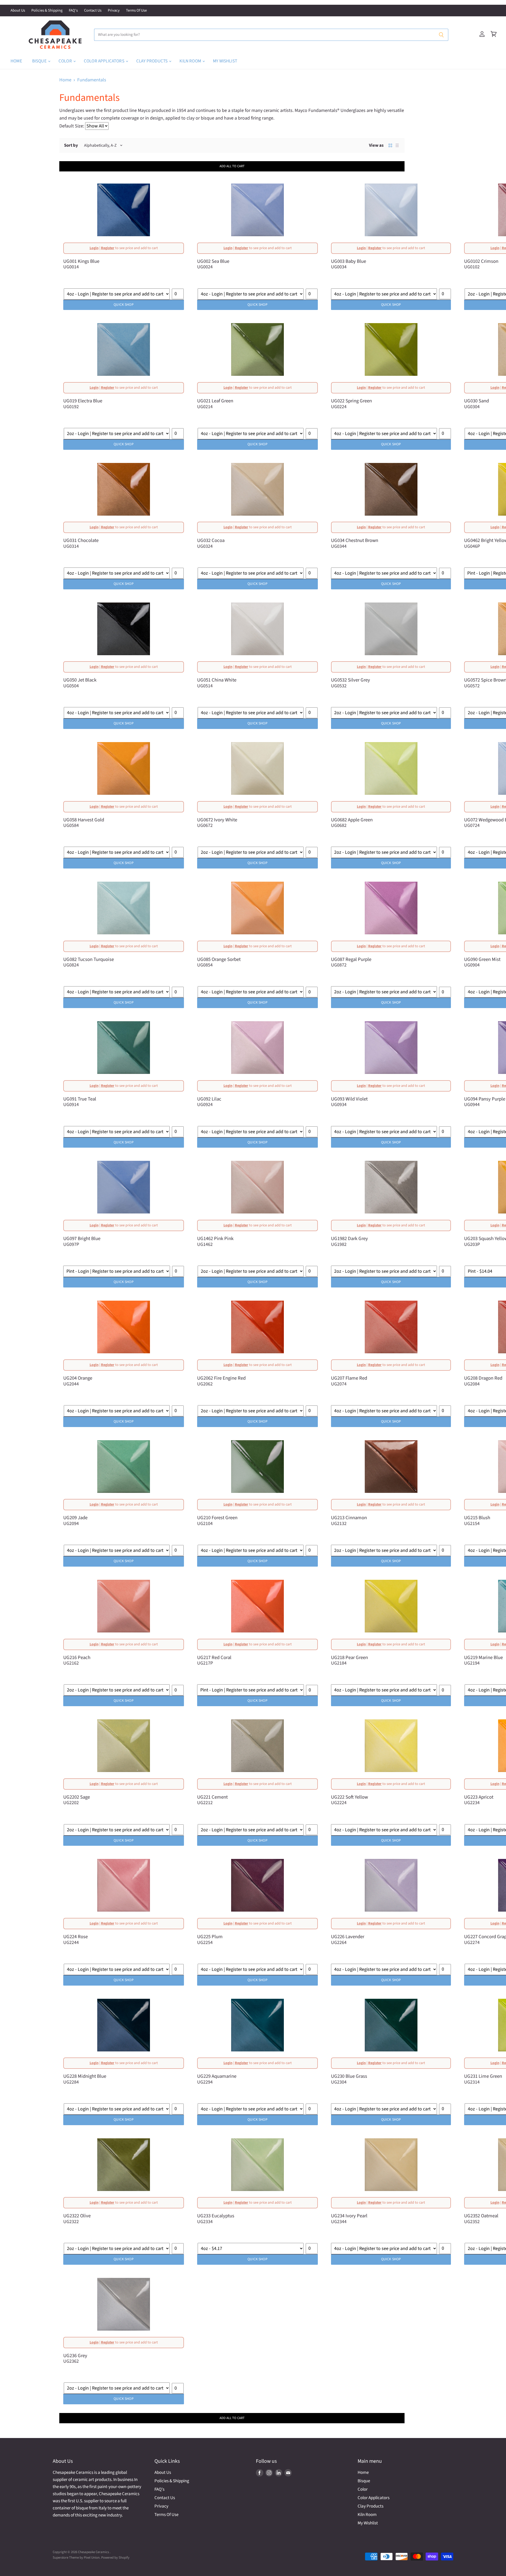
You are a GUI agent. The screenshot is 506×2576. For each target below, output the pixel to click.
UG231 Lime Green (483, 2076)
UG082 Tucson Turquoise (89, 959)
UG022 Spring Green (351, 401)
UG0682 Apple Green (352, 820)
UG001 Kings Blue (81, 261)
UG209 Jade (75, 1518)
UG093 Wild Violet (349, 1099)
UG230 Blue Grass (349, 2076)
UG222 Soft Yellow (349, 1797)
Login (94, 248)
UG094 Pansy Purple (485, 1099)
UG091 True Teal (80, 1099)
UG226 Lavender (348, 1937)
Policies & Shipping (47, 11)
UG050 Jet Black (80, 680)
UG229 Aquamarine (217, 2076)
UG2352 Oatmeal (481, 2216)
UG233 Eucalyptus (216, 2216)
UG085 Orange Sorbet (219, 959)
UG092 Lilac (209, 1099)
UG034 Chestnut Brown (355, 540)
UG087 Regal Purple (351, 959)
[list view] (397, 145)
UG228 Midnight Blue (85, 2076)
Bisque (40, 61)
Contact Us (93, 11)
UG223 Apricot (479, 1797)
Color (66, 61)
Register (108, 248)
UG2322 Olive (77, 2216)
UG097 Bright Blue (82, 1238)
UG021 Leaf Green (215, 401)
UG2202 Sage (77, 1797)
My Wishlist (225, 61)
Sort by (71, 145)
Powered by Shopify (115, 2558)
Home (16, 61)
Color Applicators (104, 61)
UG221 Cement (212, 1797)
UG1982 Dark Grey (349, 1238)
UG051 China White (217, 680)
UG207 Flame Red (349, 1378)
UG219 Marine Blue (483, 1657)
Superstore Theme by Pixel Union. (77, 2558)
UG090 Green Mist (482, 959)
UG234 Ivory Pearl (349, 2216)
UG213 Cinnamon (349, 1518)
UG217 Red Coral (214, 1657)
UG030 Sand (476, 401)
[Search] (441, 35)
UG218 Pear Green (349, 1657)
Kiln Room (191, 61)
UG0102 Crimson (481, 261)
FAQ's (73, 11)
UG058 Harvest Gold (84, 820)
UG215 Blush (477, 1518)
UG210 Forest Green (217, 1518)
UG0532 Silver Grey (351, 680)
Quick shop (123, 305)
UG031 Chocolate (81, 540)
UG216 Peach (77, 1657)
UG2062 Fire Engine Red (221, 1378)
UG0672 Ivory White (217, 820)
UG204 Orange (78, 1378)
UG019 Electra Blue (83, 401)
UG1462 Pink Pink (215, 1238)
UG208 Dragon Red (483, 1378)
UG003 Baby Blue (349, 261)
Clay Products (152, 61)
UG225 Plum (210, 1937)
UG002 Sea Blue (213, 261)
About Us (18, 11)
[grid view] (390, 145)
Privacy (114, 11)
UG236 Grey (75, 2356)
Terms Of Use (136, 11)
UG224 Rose (76, 1937)
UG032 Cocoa (211, 540)
